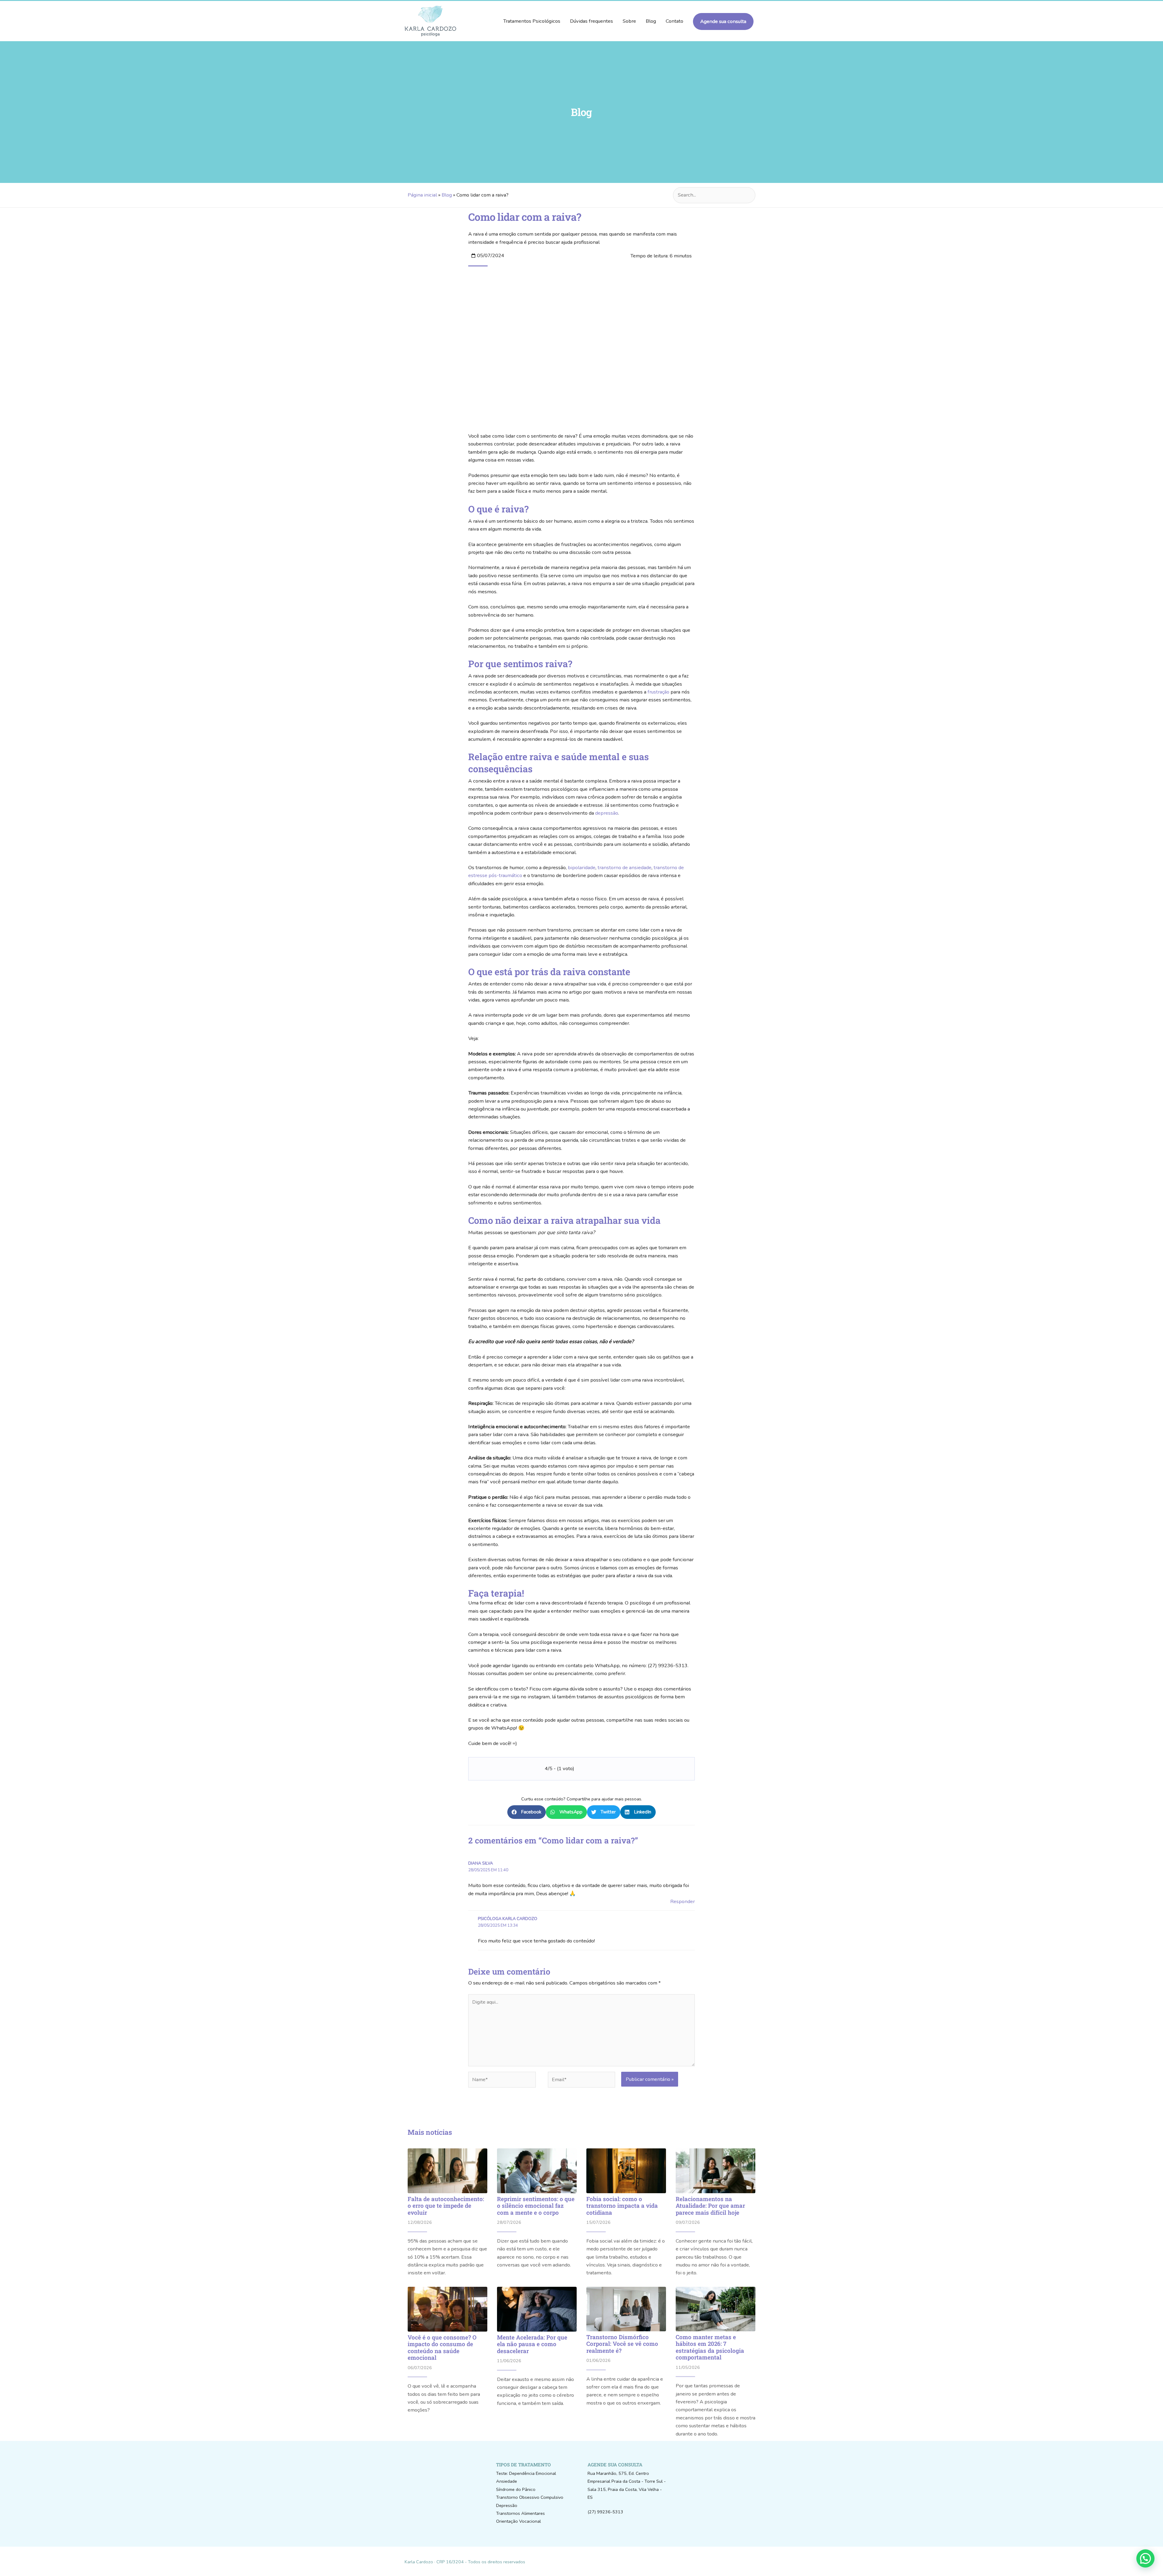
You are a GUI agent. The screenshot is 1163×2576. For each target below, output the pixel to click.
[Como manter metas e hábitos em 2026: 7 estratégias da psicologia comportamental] (716, 2309)
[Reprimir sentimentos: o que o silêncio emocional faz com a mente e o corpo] (537, 2171)
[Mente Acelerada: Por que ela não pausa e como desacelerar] (537, 2309)
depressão (607, 813)
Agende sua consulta (723, 21)
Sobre (629, 21)
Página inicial (422, 195)
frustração (658, 692)
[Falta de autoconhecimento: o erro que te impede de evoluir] (447, 2171)
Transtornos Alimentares (520, 2513)
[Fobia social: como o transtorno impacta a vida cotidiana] (626, 2171)
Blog (651, 21)
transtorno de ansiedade (625, 867)
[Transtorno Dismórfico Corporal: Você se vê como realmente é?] (626, 2309)
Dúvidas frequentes (591, 21)
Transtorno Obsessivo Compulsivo (530, 2497)
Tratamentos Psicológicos (532, 21)
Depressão (507, 2505)
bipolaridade (582, 867)
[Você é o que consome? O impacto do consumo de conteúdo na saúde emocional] (447, 2309)
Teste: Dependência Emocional (526, 2473)
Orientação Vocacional (519, 2521)
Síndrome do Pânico (516, 2489)
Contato (674, 21)
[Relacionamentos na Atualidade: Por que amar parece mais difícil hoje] (716, 2171)
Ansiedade (507, 2481)
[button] (527, 1812)
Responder (683, 1901)
